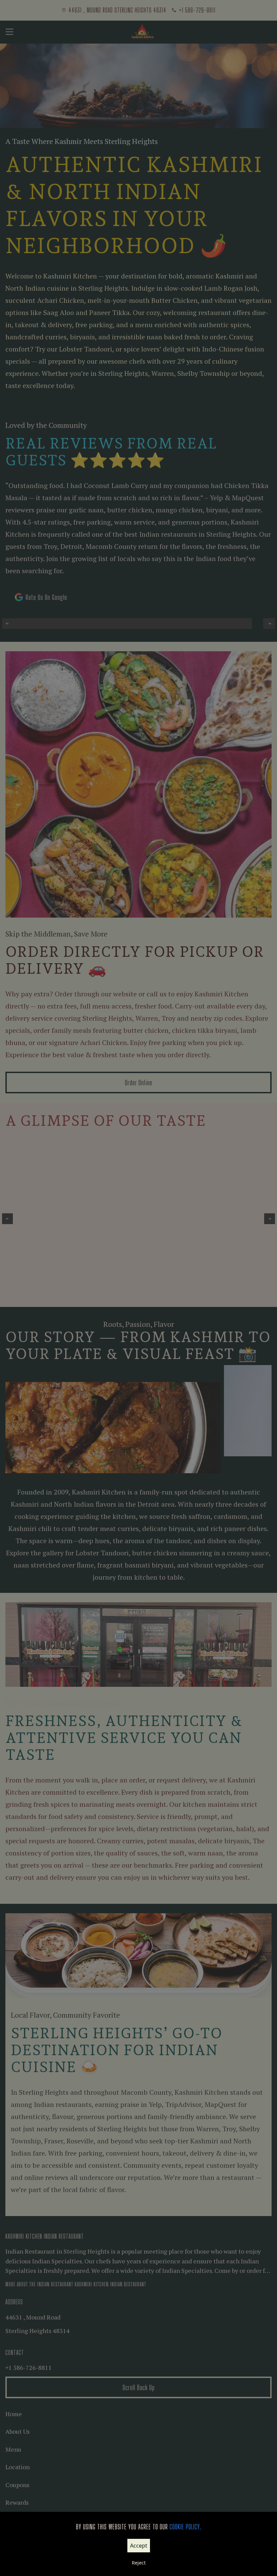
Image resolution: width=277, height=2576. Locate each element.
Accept (139, 2546)
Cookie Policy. (185, 2527)
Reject (139, 2563)
